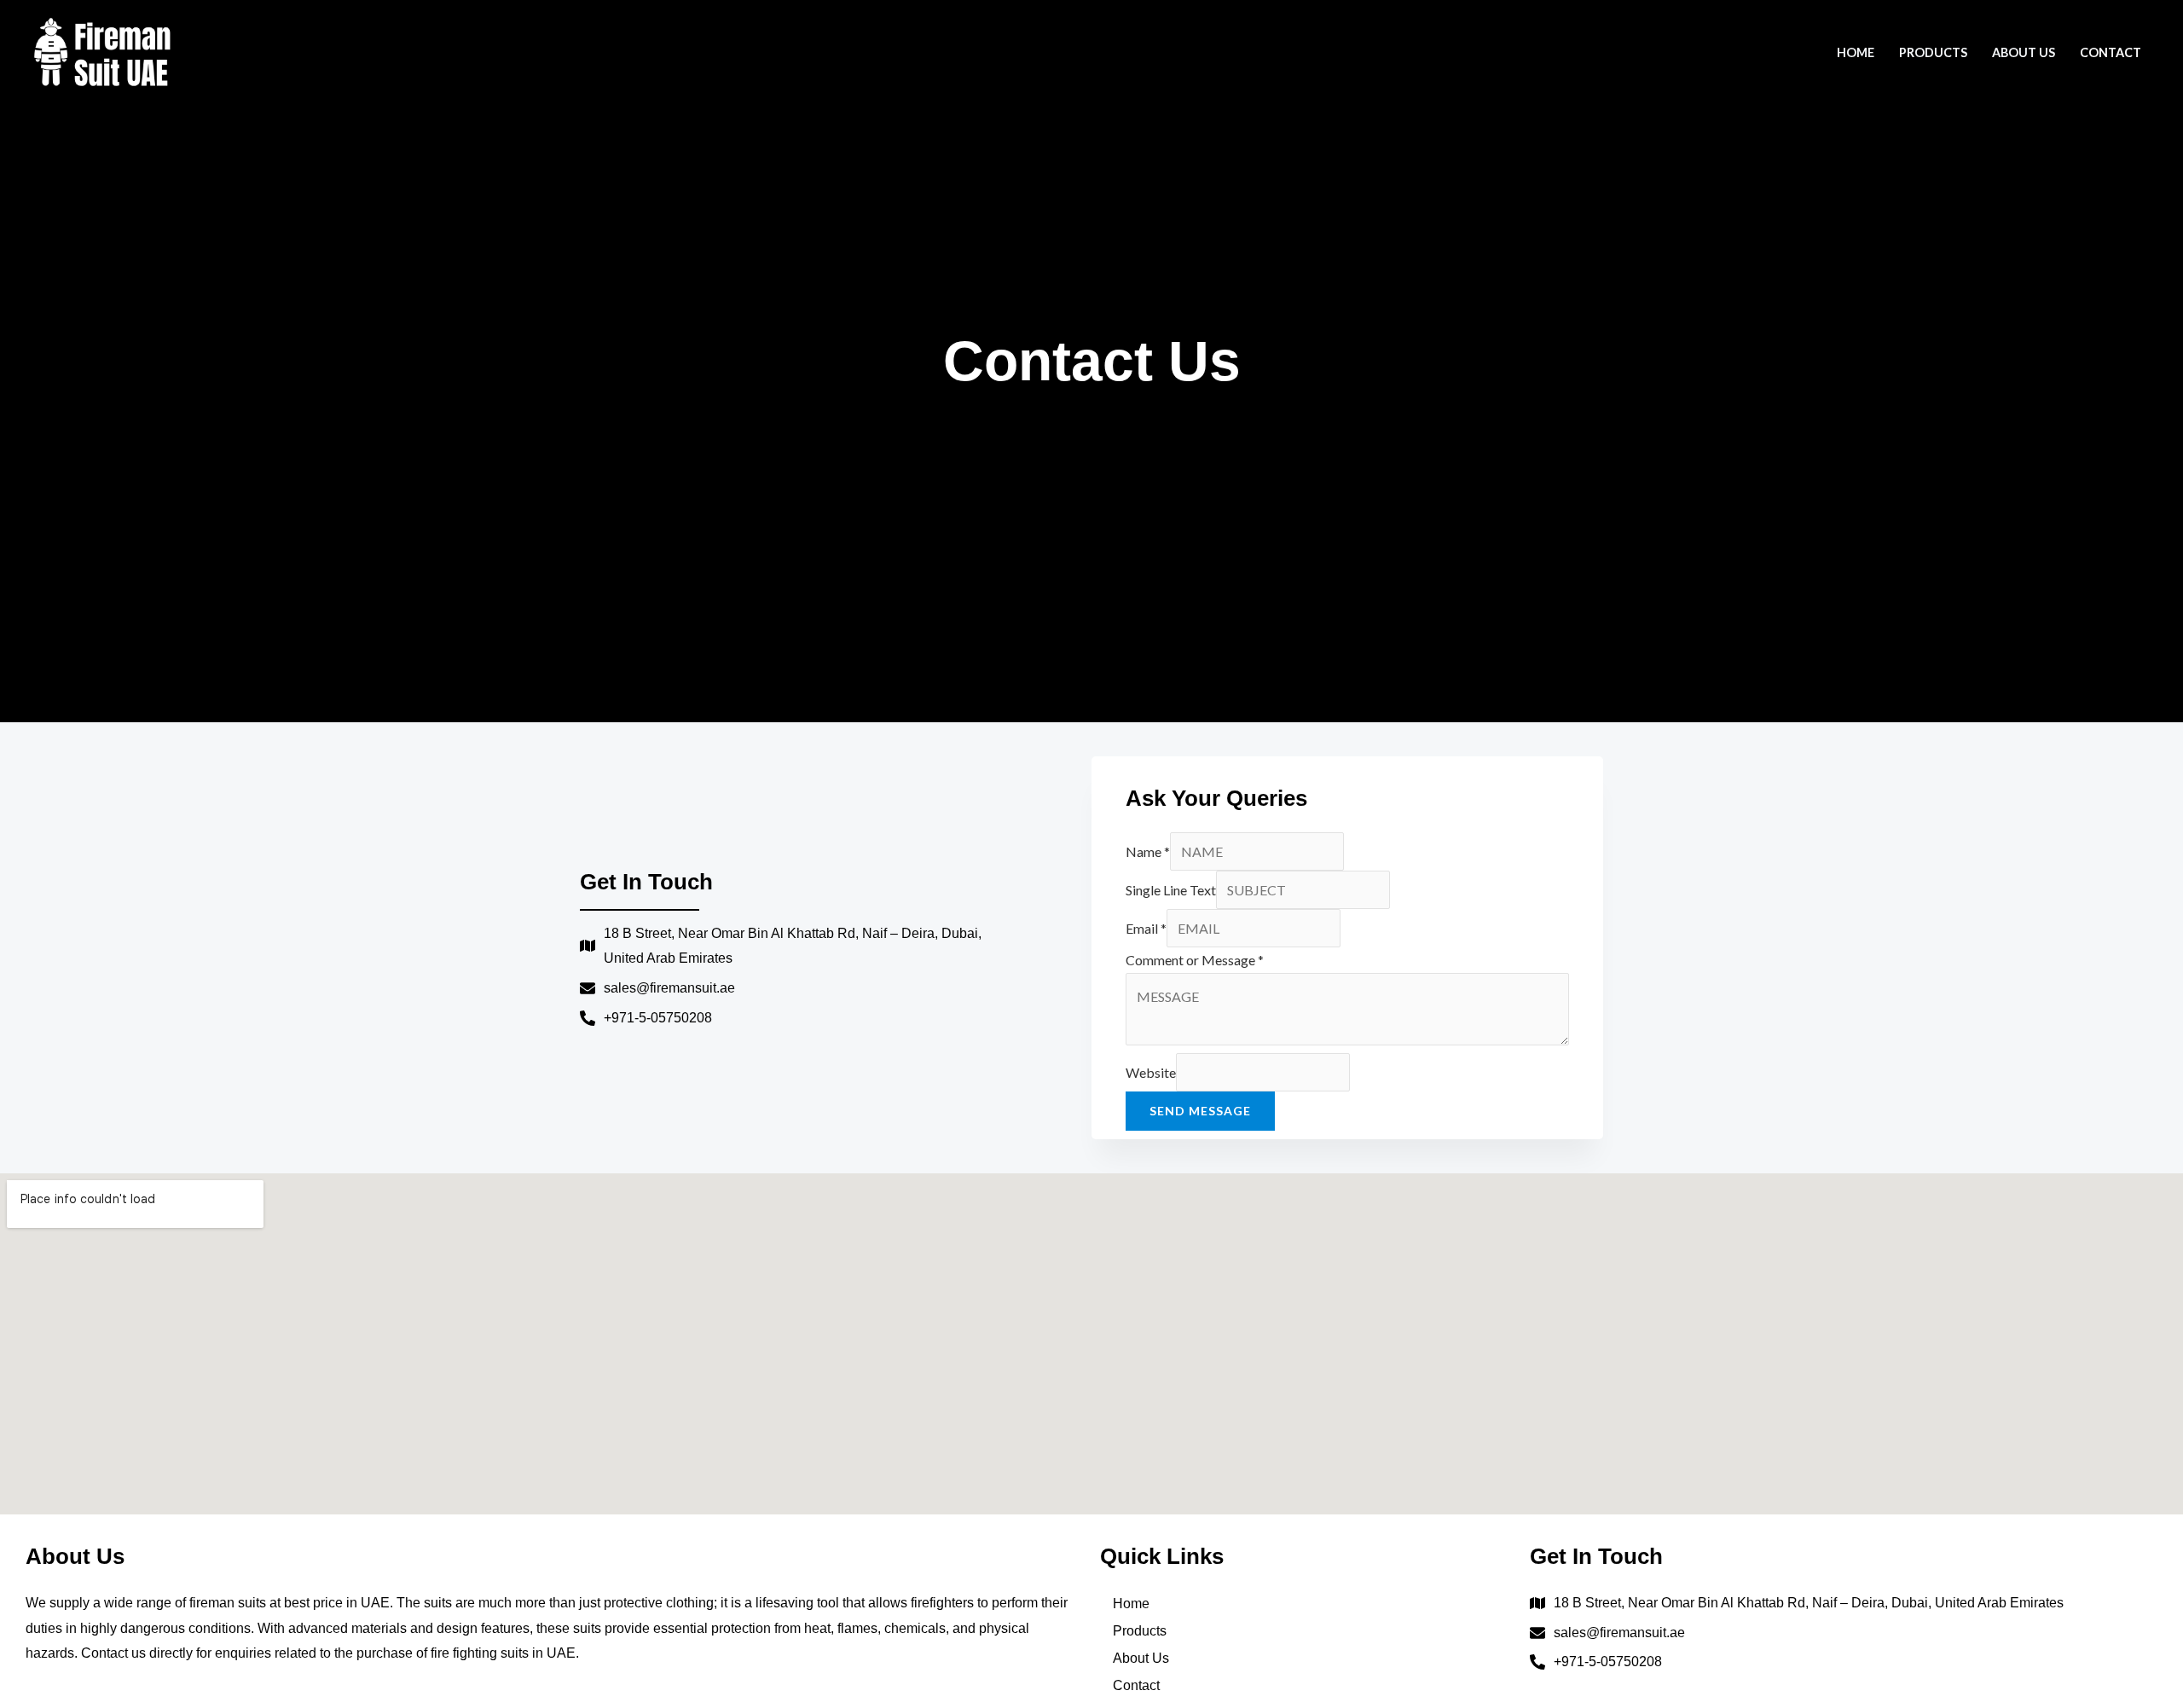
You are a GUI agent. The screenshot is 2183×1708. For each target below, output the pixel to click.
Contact (2111, 52)
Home (1856, 52)
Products (1933, 52)
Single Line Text (1171, 890)
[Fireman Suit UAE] (102, 50)
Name (1148, 851)
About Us (2024, 52)
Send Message (1200, 1111)
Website (1151, 1072)
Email (1146, 928)
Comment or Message (1195, 960)
